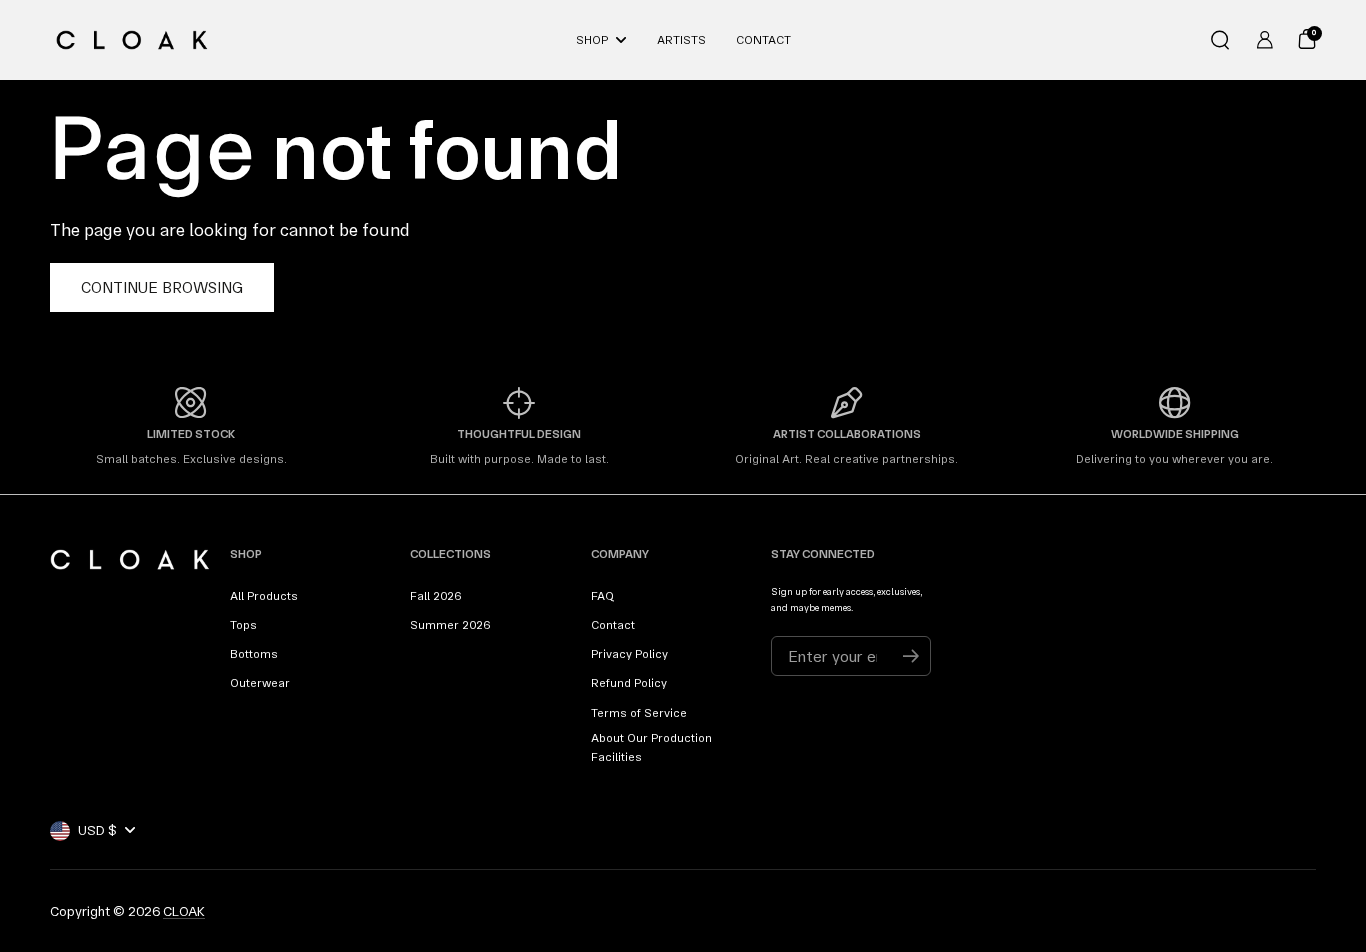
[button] (1220, 40)
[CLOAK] (132, 40)
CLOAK (184, 911)
